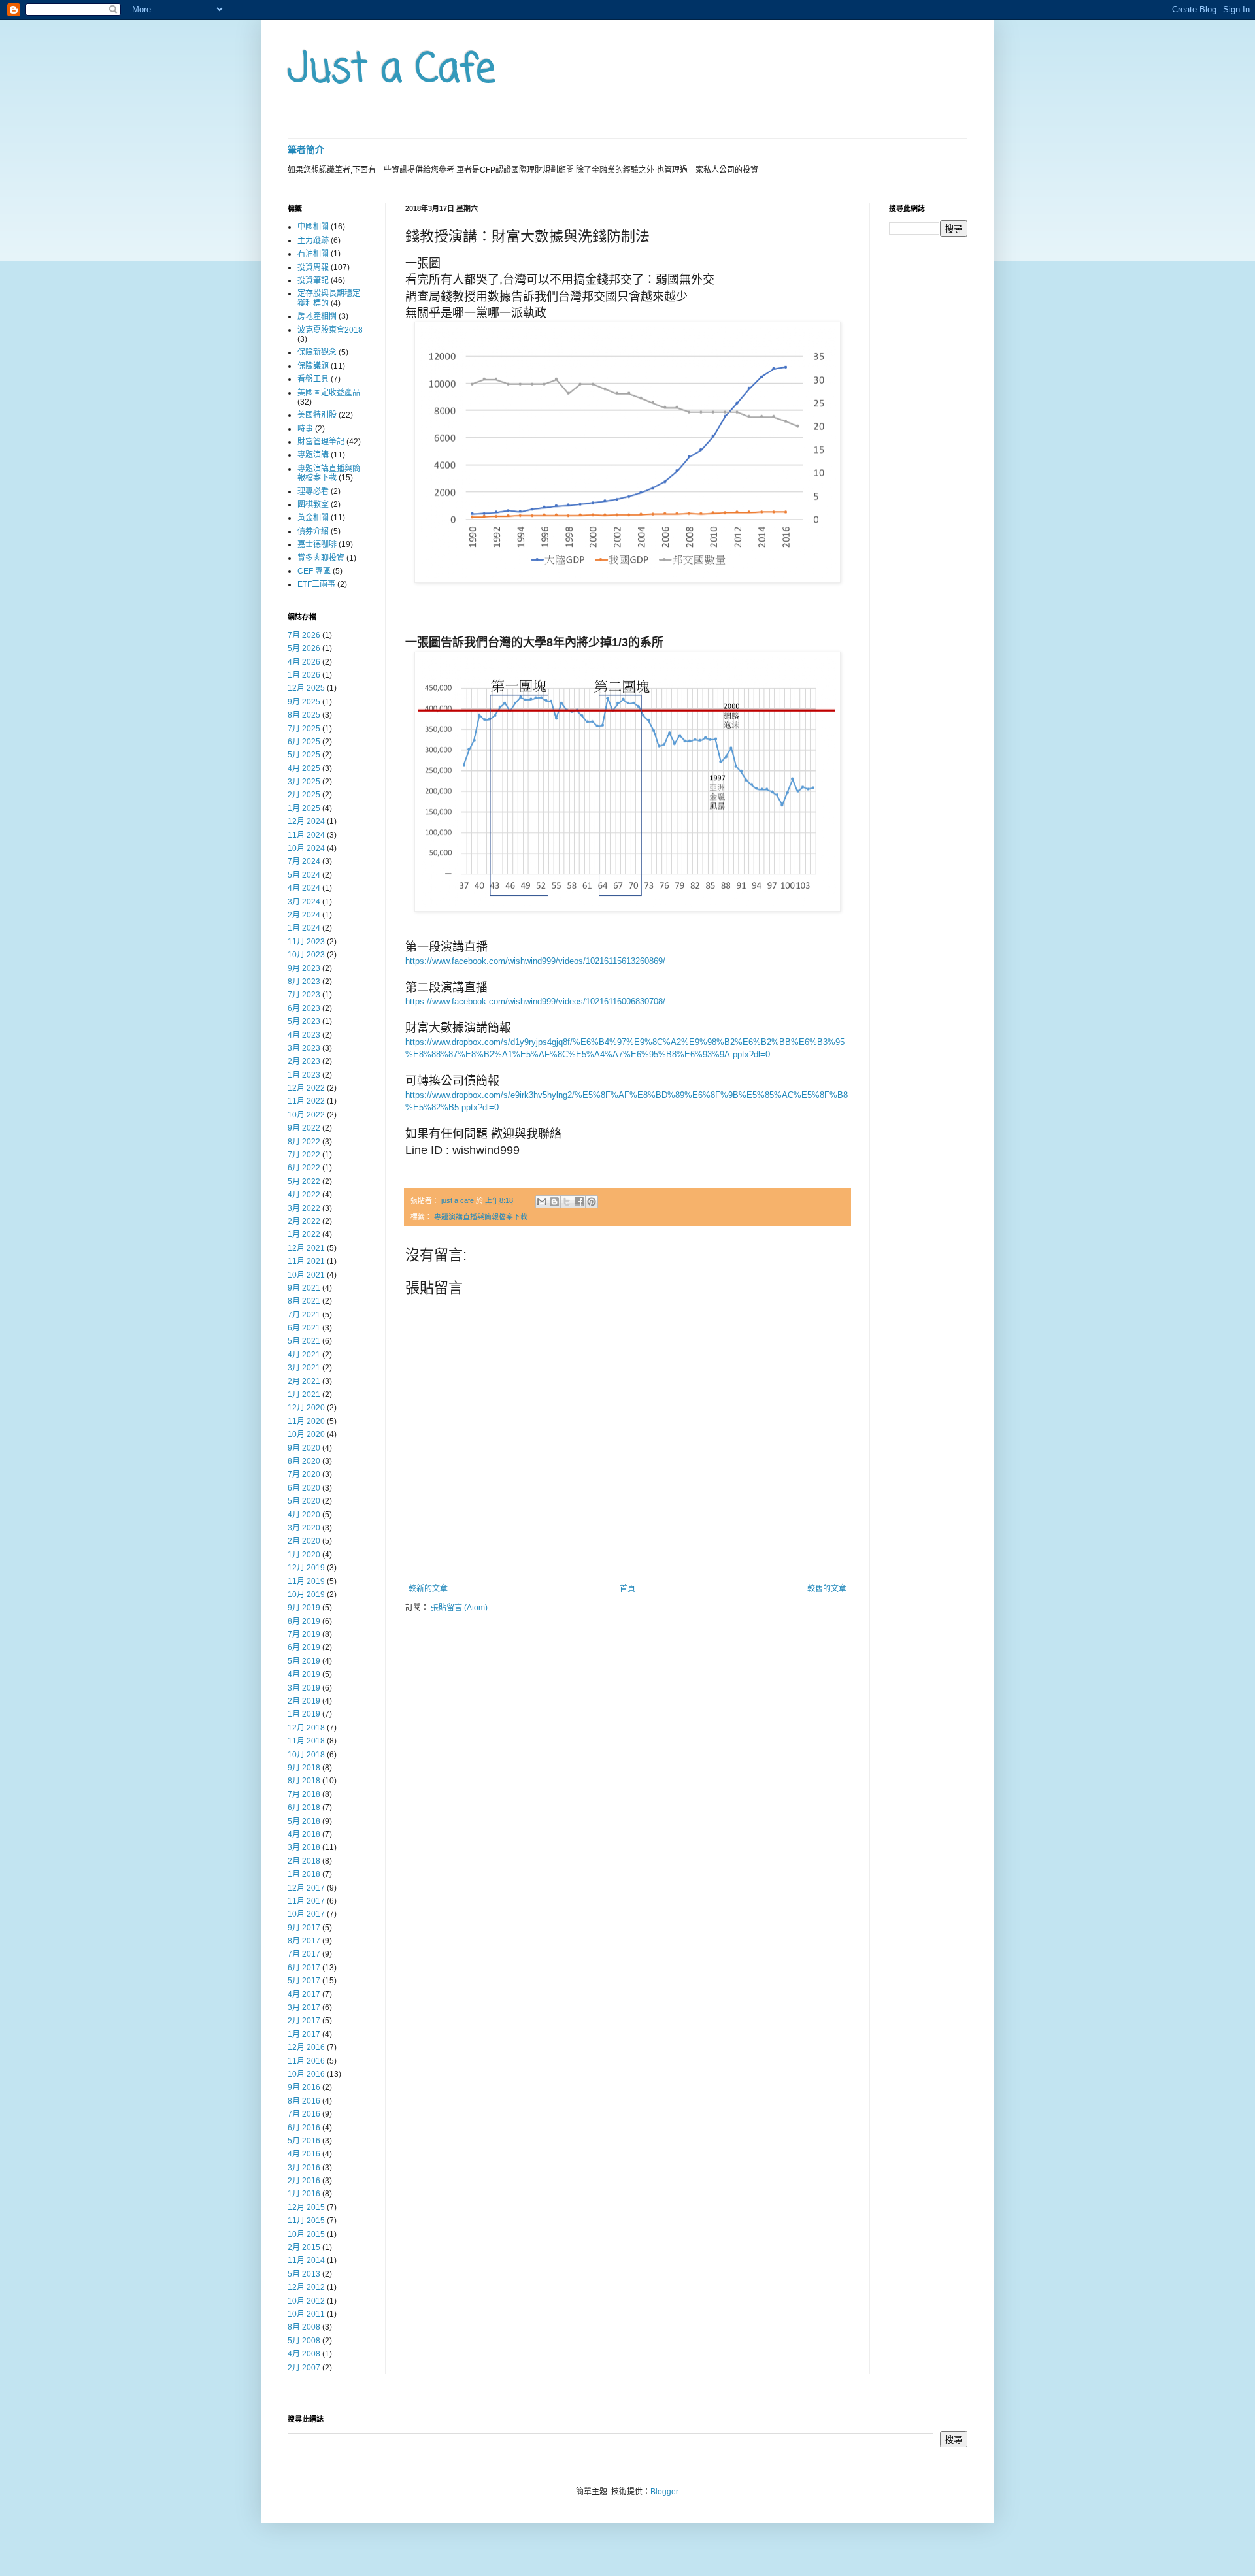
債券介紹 (313, 531)
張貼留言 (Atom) (459, 1608)
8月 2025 (304, 715)
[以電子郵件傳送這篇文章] (542, 1202)
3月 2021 (304, 1368)
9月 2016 (304, 2087)
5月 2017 (304, 1981)
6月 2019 (304, 1647)
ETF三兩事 (316, 584)
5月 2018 (304, 1821)
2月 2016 (304, 2181)
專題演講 (313, 455)
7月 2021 (304, 1315)
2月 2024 (304, 915)
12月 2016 (306, 2047)
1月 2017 (304, 2034)
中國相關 (313, 227)
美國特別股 (317, 415)
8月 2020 (304, 1461)
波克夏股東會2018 (330, 330)
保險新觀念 (317, 352)
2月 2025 (304, 795)
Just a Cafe (392, 70)
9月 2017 (304, 1928)
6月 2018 (304, 1808)
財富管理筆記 (321, 442)
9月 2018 (304, 1768)
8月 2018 (304, 1781)
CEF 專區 (314, 571)
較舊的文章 (827, 1589)
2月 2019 (304, 1701)
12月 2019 (306, 1568)
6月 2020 (304, 1488)
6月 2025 (304, 742)
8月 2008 (304, 2327)
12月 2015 (306, 2207)
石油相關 (313, 254)
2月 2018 (304, 1861)
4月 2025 (304, 768)
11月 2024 (306, 835)
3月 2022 (304, 1208)
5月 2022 (304, 1181)
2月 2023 (304, 1061)
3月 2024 (304, 902)
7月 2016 (304, 2114)
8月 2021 (304, 1301)
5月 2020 (304, 1501)
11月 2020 (306, 1421)
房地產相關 (317, 316)
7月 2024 (304, 861)
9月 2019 (304, 1608)
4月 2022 (304, 1195)
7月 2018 (304, 1794)
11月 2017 (306, 1901)
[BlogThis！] (554, 1202)
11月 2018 (306, 1741)
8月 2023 (304, 982)
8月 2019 (304, 1621)
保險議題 (313, 366)
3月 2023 (304, 1048)
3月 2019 (304, 1688)
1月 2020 (304, 1555)
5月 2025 (304, 755)
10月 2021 (306, 1275)
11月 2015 (306, 2221)
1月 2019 (304, 1714)
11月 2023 (306, 942)
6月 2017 (304, 1968)
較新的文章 (428, 1589)
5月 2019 (304, 1661)
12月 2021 (306, 1248)
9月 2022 (304, 1128)
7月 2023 (304, 995)
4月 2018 (304, 1834)
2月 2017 (304, 2021)
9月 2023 (304, 968)
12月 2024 (306, 821)
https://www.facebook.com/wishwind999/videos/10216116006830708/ (535, 1001)
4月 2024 (304, 888)
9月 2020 (304, 1448)
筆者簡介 (306, 150)
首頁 (627, 1589)
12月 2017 (306, 1888)
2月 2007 (304, 2368)
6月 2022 (304, 1168)
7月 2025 (304, 729)
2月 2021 (304, 1381)
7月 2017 (304, 1954)
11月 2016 (306, 2061)
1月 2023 (304, 1075)
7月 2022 (304, 1155)
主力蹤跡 (313, 240)
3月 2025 (304, 782)
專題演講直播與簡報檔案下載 (481, 1217)
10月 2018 (306, 1755)
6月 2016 (304, 2128)
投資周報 (313, 267)
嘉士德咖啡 (317, 544)
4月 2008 (304, 2354)
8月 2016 (304, 2101)
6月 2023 (304, 1008)
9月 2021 (304, 1288)
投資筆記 (313, 280)
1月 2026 (304, 675)
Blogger (664, 2492)
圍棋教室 (313, 504)
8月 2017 (304, 1941)
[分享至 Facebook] (579, 1202)
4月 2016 (304, 2154)
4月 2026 (304, 662)
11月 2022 (306, 1101)
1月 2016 (304, 2194)
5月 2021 (304, 1341)
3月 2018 (304, 1847)
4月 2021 (304, 1355)
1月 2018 (304, 1874)
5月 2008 (304, 2341)
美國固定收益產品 (329, 393)
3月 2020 (304, 1528)
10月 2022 (306, 1115)
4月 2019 (304, 1674)
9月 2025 (304, 702)
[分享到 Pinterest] (592, 1202)
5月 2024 (304, 875)
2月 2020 (304, 1541)
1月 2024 (304, 928)
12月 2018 (306, 1728)
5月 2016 (304, 2141)
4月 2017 (304, 1994)
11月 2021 (306, 1261)
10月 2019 (306, 1594)
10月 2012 (306, 2301)
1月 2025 (304, 808)
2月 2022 (304, 1221)
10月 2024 (306, 848)
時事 (305, 429)
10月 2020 (306, 1434)
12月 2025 (306, 688)
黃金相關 (313, 518)
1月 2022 (304, 1234)
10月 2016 (306, 2074)
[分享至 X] (567, 1202)
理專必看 (313, 491)
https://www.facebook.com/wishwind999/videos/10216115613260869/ (535, 961)
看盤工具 (313, 379)
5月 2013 (304, 2274)
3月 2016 (304, 2168)
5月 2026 (304, 648)
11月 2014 (306, 2260)
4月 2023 (304, 1035)
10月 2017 (306, 1914)
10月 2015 (306, 2234)
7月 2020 (304, 1474)
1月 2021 (304, 1395)
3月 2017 (304, 2007)
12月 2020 (306, 1408)
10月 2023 (306, 955)
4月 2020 (304, 1515)
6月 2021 (304, 1328)
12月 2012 (306, 2287)
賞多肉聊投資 (321, 558)
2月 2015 (304, 2247)
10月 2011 (306, 2314)
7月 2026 (304, 635)
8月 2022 (304, 1142)
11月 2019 (306, 1581)
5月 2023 (304, 1021)
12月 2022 (306, 1088)
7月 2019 (304, 1634)
